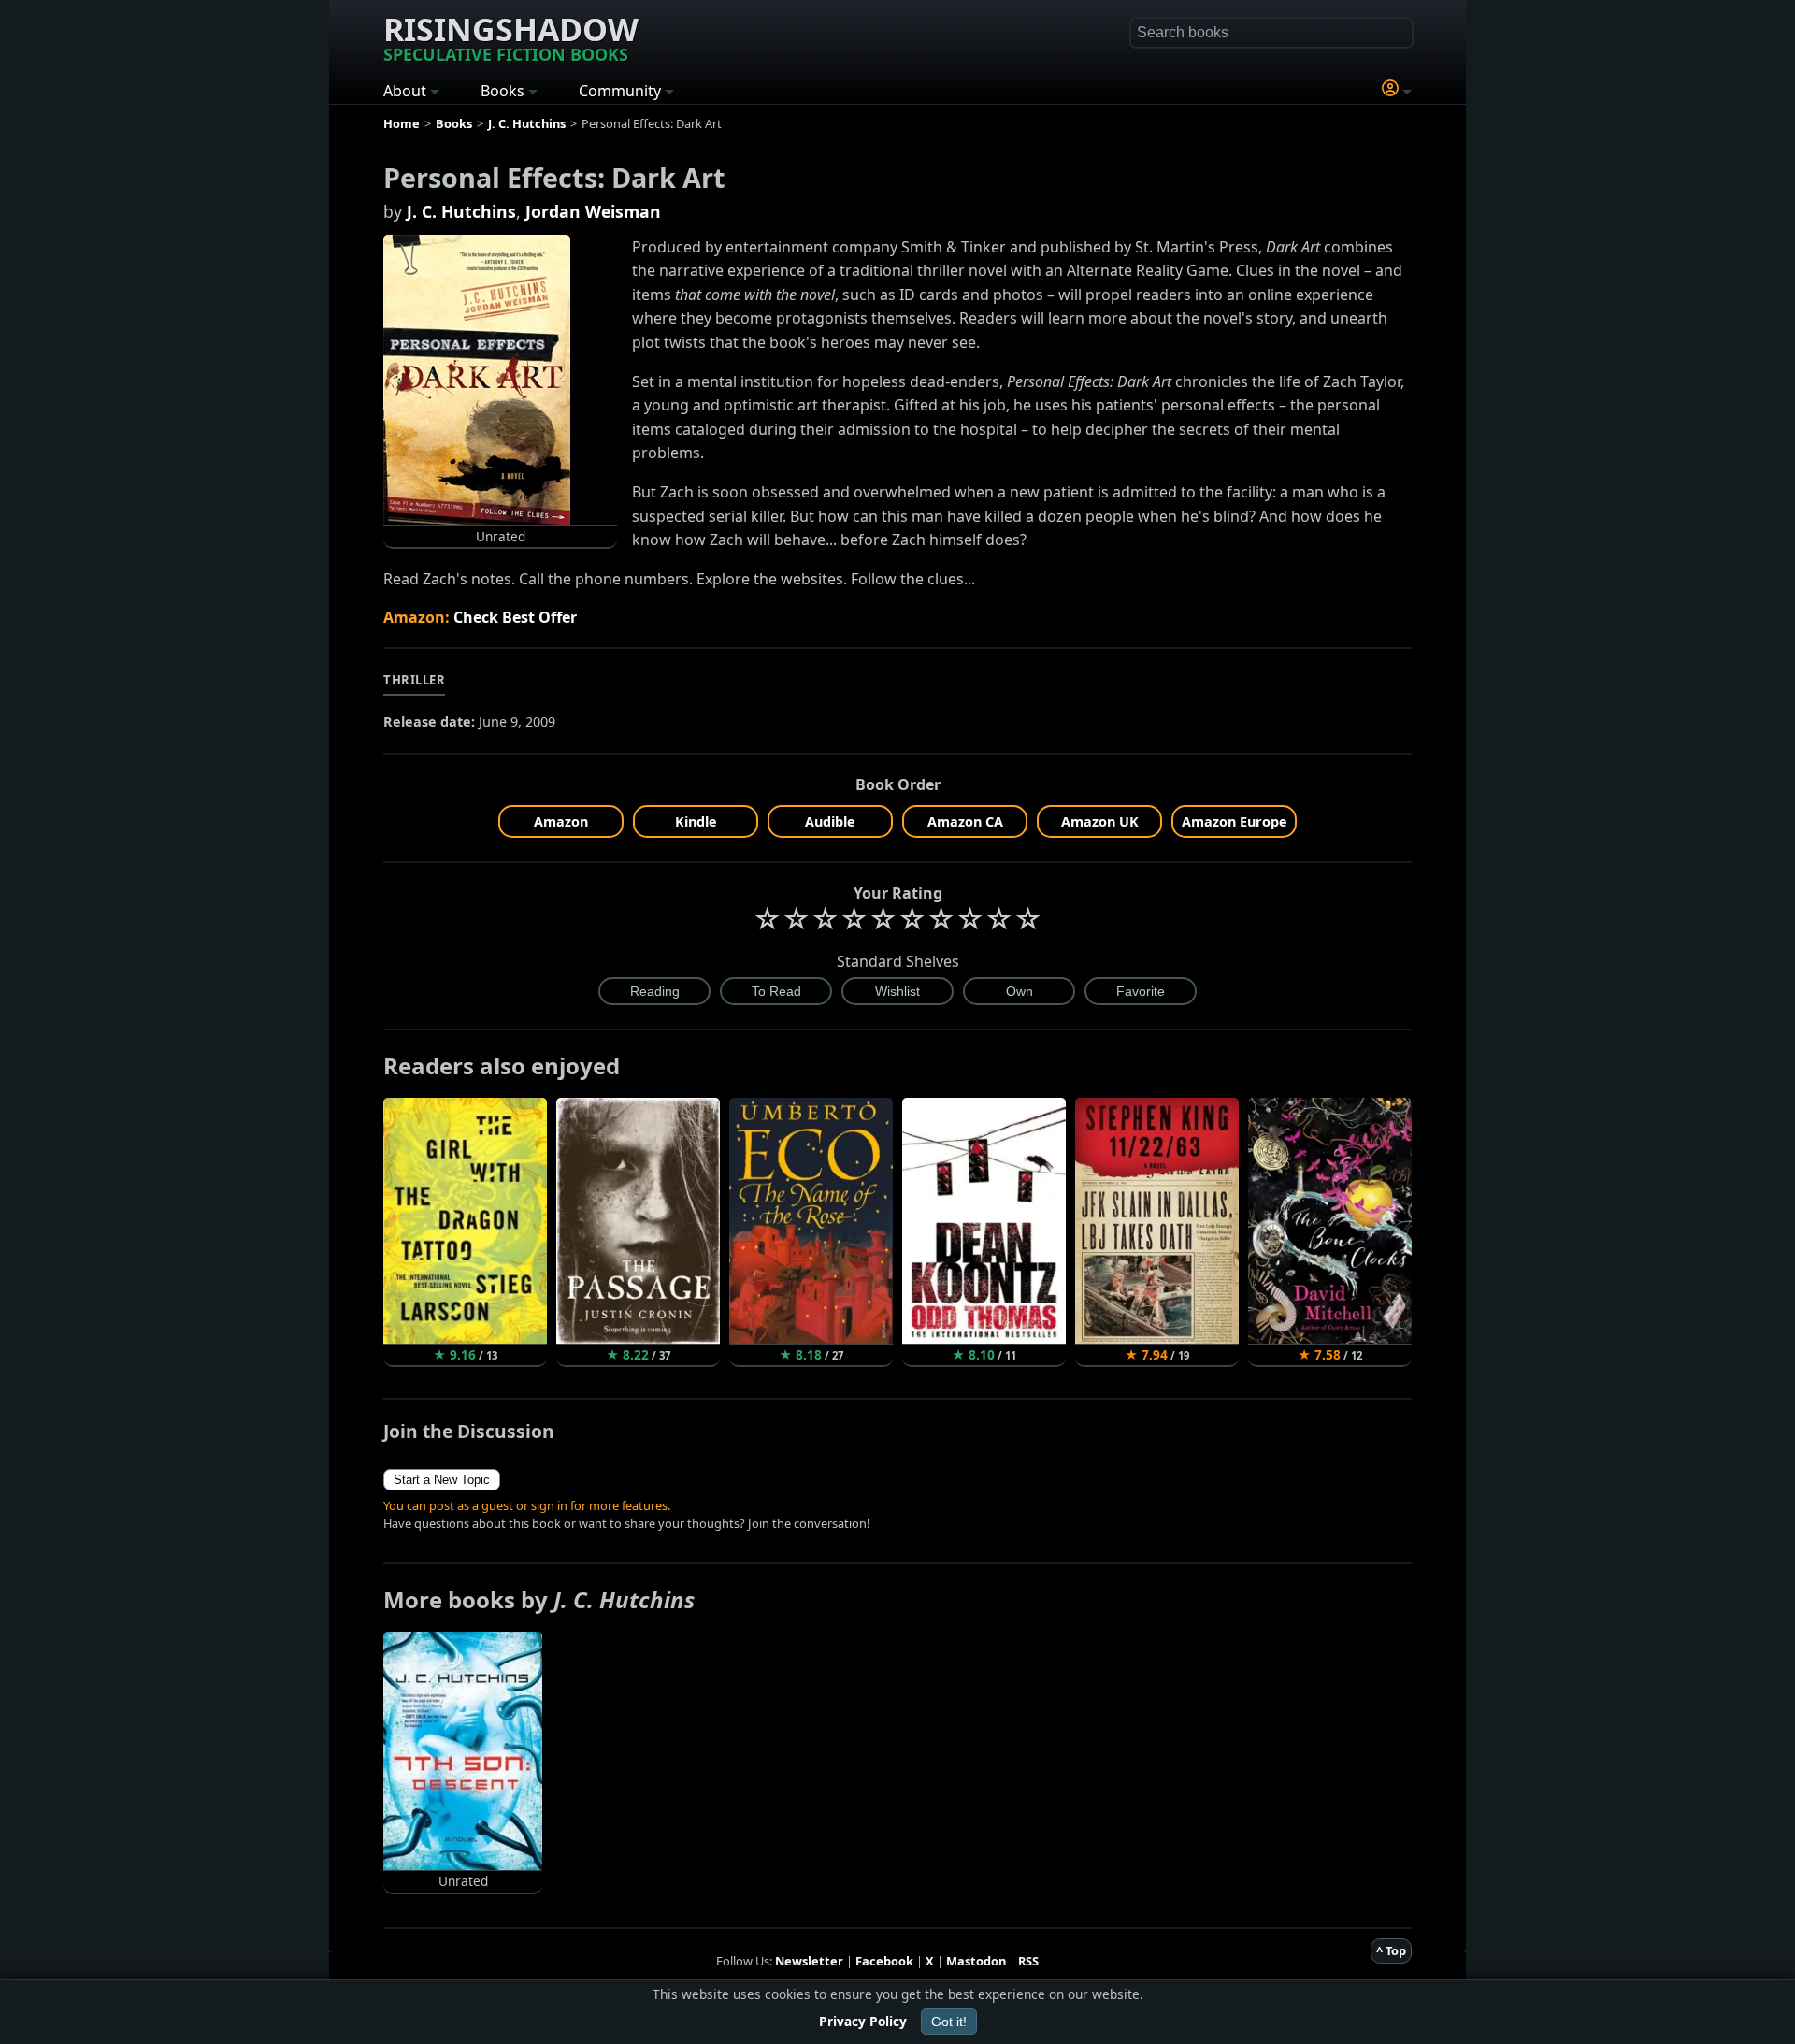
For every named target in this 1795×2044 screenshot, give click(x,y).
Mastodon (976, 1961)
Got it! (949, 2022)
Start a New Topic (442, 1480)
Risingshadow (511, 36)
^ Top (1391, 1950)
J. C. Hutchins (461, 211)
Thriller (414, 680)
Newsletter (809, 1961)
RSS (1028, 1961)
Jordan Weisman (593, 211)
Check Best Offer (515, 617)
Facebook (884, 1961)
